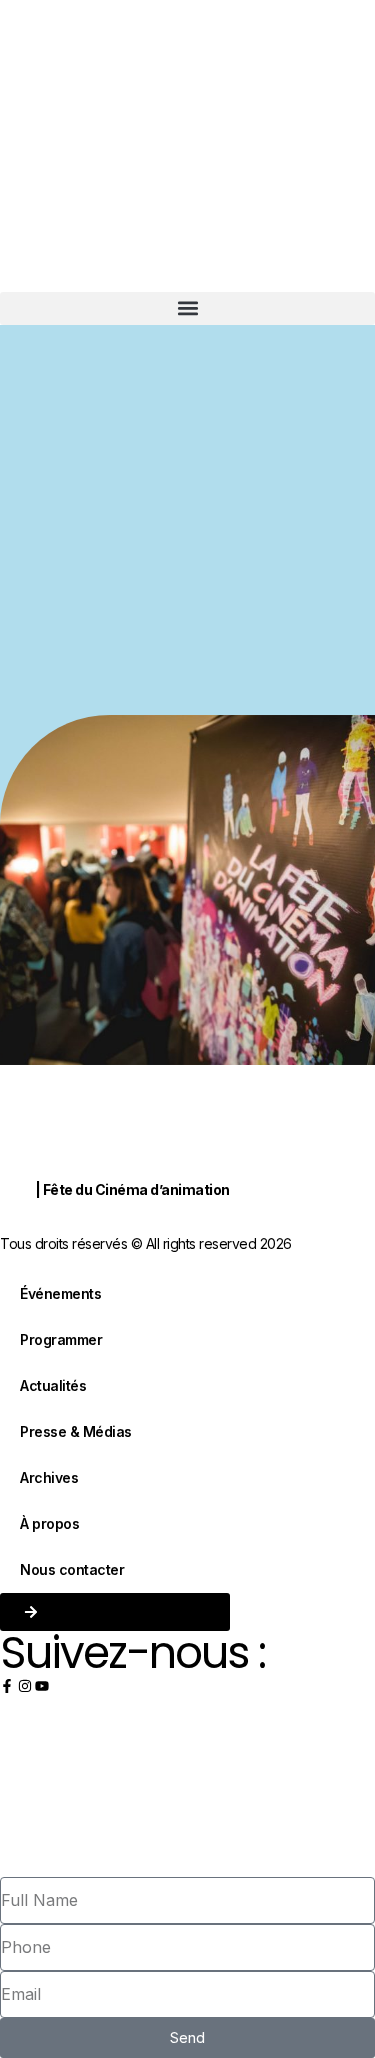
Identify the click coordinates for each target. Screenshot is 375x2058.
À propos (49, 1523)
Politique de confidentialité (177, 1217)
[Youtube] (42, 1686)
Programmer (61, 1339)
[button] (187, 308)
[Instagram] (25, 1686)
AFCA (16, 1190)
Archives (49, 1477)
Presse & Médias (76, 1431)
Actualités (53, 1385)
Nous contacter (72, 1569)
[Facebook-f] (7, 1686)
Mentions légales (47, 1217)
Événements (60, 1293)
